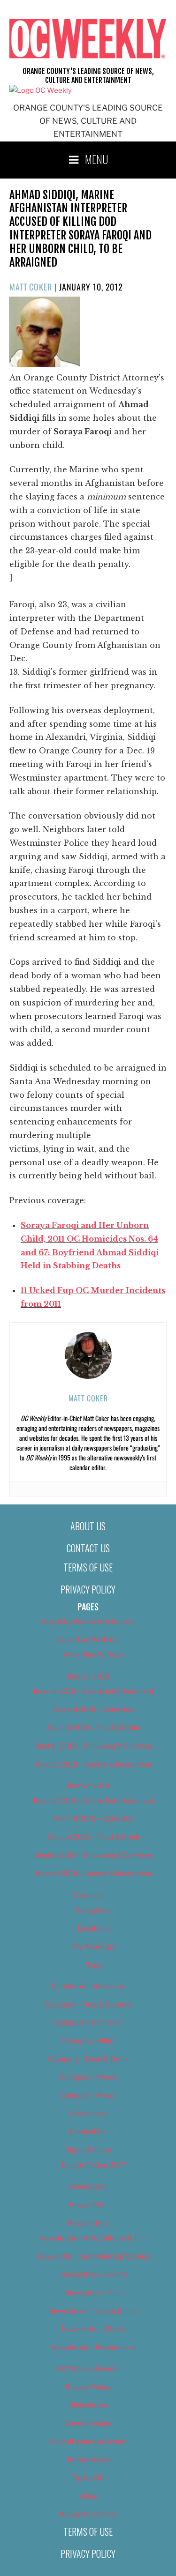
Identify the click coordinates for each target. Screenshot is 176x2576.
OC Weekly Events (88, 2369)
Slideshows (88, 2405)
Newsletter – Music (94, 2329)
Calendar (88, 1895)
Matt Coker (31, 287)
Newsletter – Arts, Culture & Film (94, 2238)
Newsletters (88, 2223)
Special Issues (88, 2423)
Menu (97, 159)
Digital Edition (88, 2150)
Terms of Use (88, 1567)
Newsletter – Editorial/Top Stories (94, 2256)
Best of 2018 (88, 1676)
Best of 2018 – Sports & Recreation (94, 1764)
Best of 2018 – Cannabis (94, 1710)
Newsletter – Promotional (94, 2347)
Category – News (88, 2095)
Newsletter (88, 2205)
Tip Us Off (88, 2478)
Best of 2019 (88, 1786)
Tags (94, 1965)
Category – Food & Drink (88, 2059)
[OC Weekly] (41, 90)
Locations (94, 1928)
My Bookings (94, 1947)
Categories (94, 1910)
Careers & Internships (88, 1986)
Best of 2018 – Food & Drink (94, 1728)
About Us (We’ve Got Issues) (88, 1622)
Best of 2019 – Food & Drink (94, 1837)
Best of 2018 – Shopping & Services (94, 1746)
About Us (88, 1526)
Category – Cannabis (88, 2023)
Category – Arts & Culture (88, 2004)
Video (88, 2496)
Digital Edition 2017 (94, 2165)
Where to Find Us (88, 2515)
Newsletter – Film (94, 2293)
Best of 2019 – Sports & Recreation (94, 1874)
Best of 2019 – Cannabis (94, 1819)
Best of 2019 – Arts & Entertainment (94, 1801)
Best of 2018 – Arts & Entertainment (94, 1691)
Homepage (88, 2187)
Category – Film (88, 2041)
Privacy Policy (88, 1589)
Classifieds (88, 2114)
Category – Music (88, 2077)
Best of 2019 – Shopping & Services (94, 1855)
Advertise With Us (88, 1640)
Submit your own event (88, 2442)
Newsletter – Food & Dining (94, 2311)
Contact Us (88, 1548)
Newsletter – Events (94, 2275)
